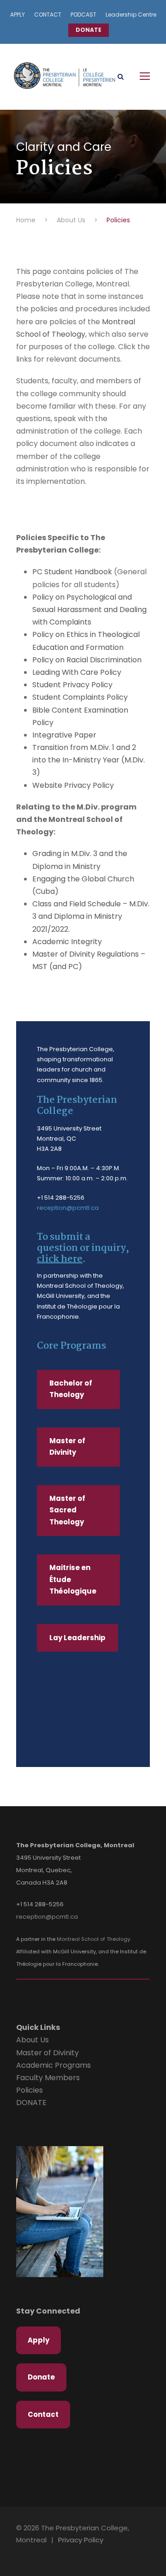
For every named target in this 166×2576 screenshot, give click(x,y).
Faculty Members (48, 2078)
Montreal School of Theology (93, 1939)
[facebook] (29, 2553)
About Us (33, 2040)
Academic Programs (53, 2065)
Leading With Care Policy (77, 672)
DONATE (89, 30)
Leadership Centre (131, 15)
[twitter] (44, 2553)
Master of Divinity (47, 2053)
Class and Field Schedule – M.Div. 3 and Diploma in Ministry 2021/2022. (91, 916)
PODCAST (83, 15)
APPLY (18, 15)
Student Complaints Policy (80, 697)
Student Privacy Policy (72, 685)
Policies (30, 2090)
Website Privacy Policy (73, 785)
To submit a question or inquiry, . (83, 1248)
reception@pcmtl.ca (68, 1208)
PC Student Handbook (72, 572)
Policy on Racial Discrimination (87, 660)
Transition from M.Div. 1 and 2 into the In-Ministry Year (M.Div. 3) (89, 760)
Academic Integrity (67, 942)
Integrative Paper (64, 735)
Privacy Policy (81, 2540)
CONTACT (48, 15)
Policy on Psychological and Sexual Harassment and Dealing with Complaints (89, 610)
